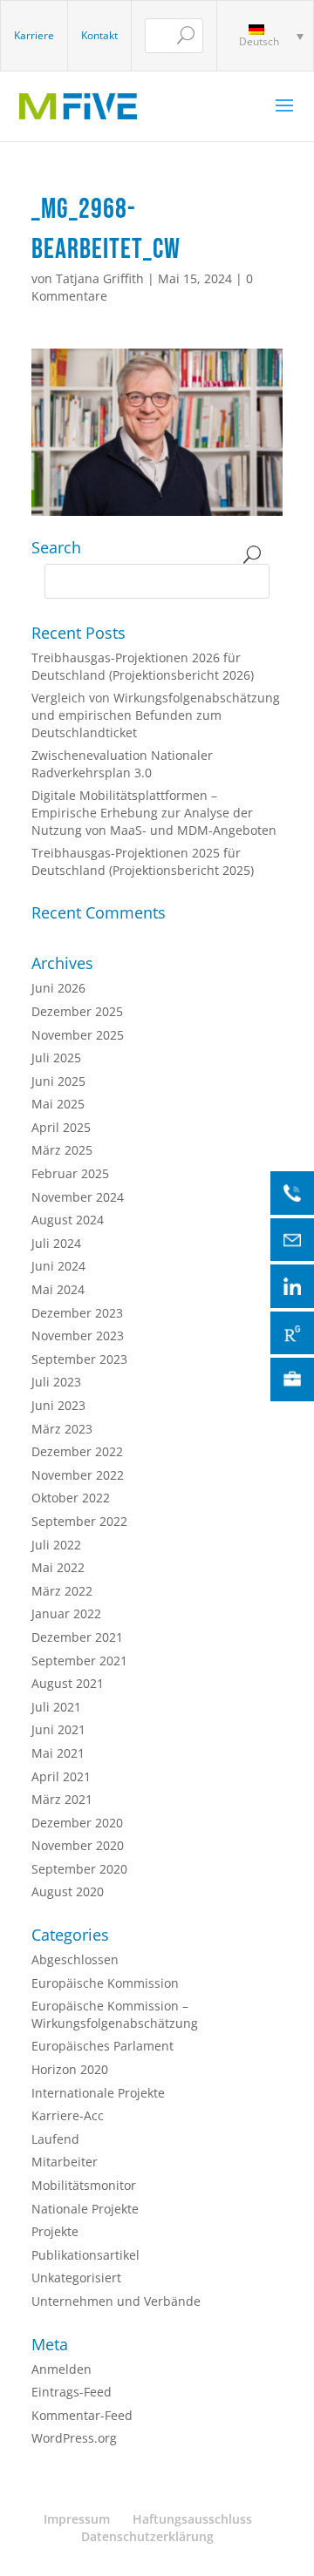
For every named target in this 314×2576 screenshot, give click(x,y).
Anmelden (61, 2369)
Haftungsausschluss (192, 2519)
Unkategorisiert (76, 2278)
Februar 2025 (70, 1173)
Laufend (55, 2139)
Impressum (77, 2519)
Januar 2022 (66, 1613)
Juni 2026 (58, 988)
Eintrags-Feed (72, 2392)
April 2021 (61, 1776)
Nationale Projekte (85, 2209)
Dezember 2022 (77, 1451)
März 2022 (62, 1591)
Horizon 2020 (70, 2069)
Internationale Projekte (98, 2093)
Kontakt (99, 35)
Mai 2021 (58, 1753)
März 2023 (62, 1429)
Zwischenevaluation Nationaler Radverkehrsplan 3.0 (122, 764)
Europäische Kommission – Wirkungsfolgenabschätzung (115, 2014)
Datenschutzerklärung (147, 2536)
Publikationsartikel (85, 2255)
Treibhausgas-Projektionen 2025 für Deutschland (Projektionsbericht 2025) (143, 861)
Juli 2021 (56, 1707)
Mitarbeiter (65, 2162)
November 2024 (78, 1197)
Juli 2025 (56, 1058)
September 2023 (79, 1359)
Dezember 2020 (77, 1823)
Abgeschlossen (75, 1959)
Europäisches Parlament (102, 2046)
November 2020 (78, 1845)
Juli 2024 (56, 1243)
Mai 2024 (58, 1289)
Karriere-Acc (68, 2115)
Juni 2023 (58, 1405)
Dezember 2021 (77, 1637)
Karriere (34, 35)
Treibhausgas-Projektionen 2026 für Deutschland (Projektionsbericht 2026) (143, 666)
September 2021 (79, 1661)
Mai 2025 (58, 1104)
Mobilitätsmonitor (84, 2185)
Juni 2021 (58, 1729)
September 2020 (79, 1869)
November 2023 (78, 1335)
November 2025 (78, 1035)
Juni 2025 (58, 1081)
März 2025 (62, 1150)
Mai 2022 (58, 1567)
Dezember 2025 (77, 1011)
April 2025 (61, 1127)
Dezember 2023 (77, 1313)
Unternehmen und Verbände (116, 2301)
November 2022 (78, 1475)
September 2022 (79, 1521)
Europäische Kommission (105, 1983)
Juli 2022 (56, 1545)
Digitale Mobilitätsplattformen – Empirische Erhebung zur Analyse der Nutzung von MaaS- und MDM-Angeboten (154, 812)
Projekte (55, 2231)
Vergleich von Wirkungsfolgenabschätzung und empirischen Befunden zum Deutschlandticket (156, 715)
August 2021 (68, 1683)
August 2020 (68, 1891)
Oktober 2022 (71, 1498)
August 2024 (68, 1220)
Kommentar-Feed (82, 2415)
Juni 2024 (58, 1266)
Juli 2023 (56, 1382)
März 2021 (62, 1799)
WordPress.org (74, 2438)
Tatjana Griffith (100, 278)
